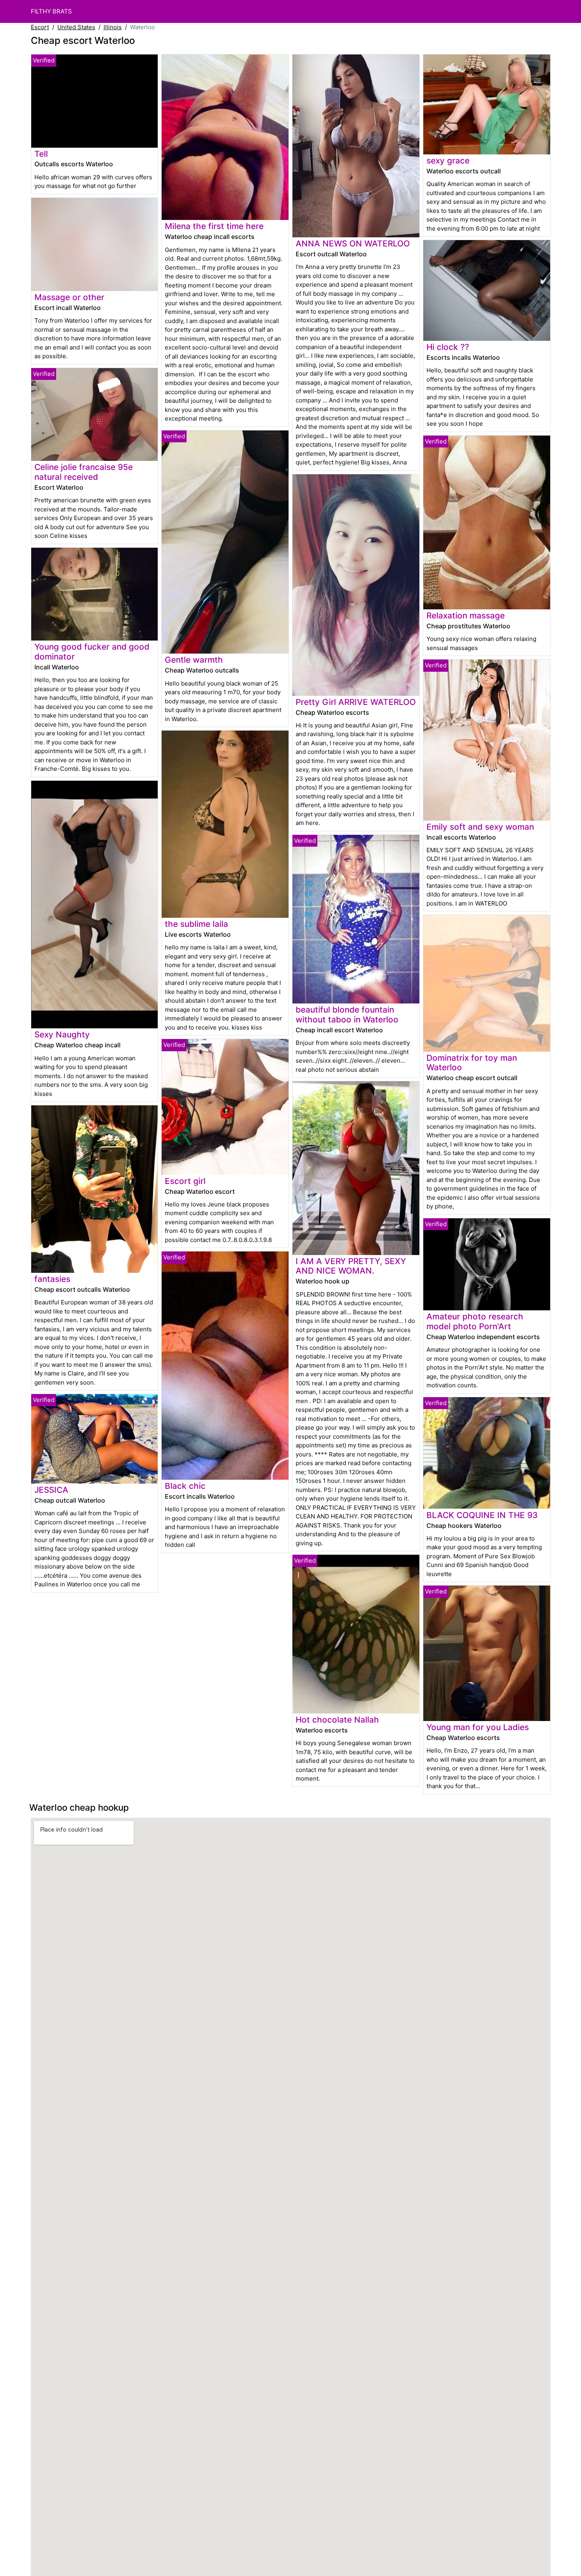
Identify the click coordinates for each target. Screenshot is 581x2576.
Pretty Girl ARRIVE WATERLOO (356, 702)
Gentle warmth (194, 660)
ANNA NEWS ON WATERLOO (353, 243)
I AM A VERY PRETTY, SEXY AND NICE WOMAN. (351, 1266)
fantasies (52, 1279)
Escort (40, 27)
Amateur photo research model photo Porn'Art (475, 1321)
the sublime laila (196, 924)
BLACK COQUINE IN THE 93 (482, 1515)
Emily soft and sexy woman (480, 827)
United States (76, 27)
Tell (41, 154)
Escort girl (185, 1181)
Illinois (113, 27)
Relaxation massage (466, 615)
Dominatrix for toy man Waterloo (472, 1063)
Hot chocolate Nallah (337, 1720)
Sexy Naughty (62, 1034)
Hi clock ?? (448, 347)
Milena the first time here (214, 226)
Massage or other (69, 297)
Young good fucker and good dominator (92, 652)
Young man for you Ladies (478, 1727)
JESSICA (51, 1490)
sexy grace (448, 161)
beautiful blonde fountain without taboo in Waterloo (347, 1015)
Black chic (185, 1486)
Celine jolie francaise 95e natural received (84, 472)
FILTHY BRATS (51, 11)
